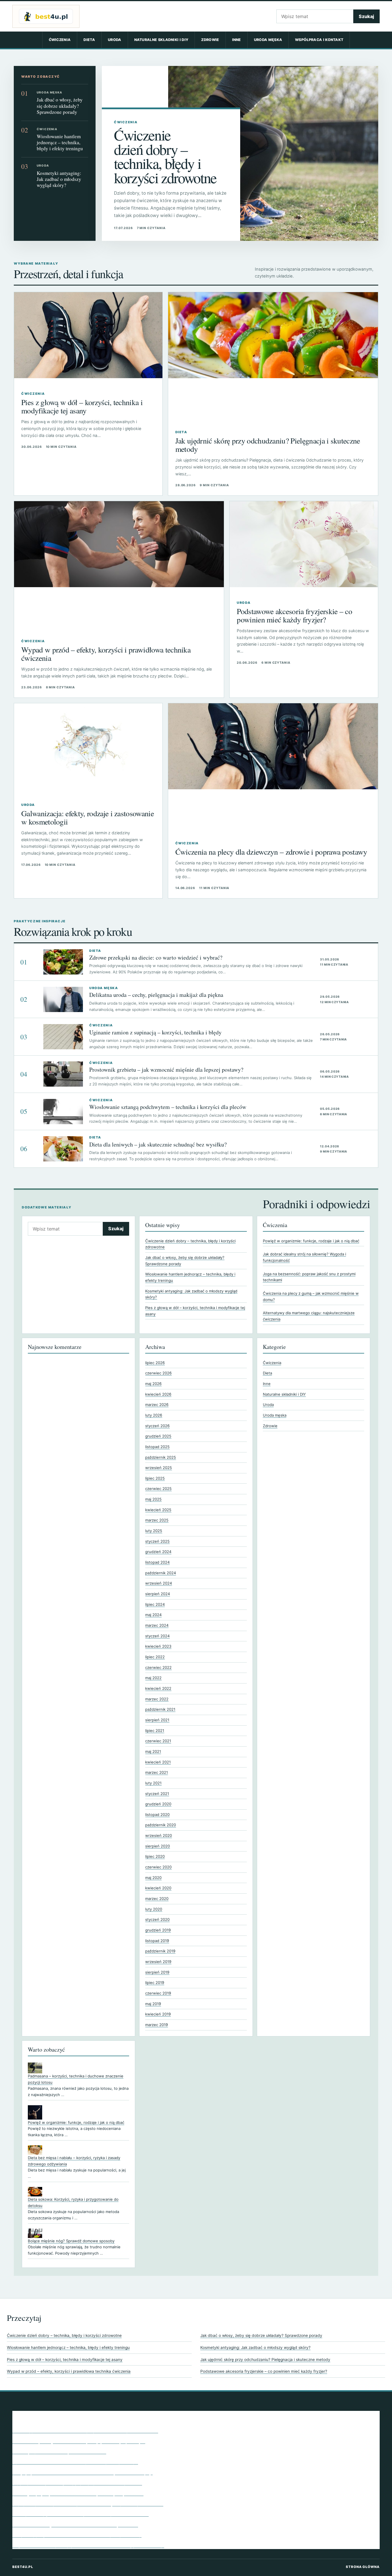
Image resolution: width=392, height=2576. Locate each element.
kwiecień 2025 (158, 1510)
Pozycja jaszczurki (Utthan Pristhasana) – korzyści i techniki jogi (83, 2472)
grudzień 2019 (158, 1930)
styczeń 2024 (157, 1636)
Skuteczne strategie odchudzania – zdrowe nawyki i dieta (75, 2524)
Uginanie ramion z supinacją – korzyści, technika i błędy (155, 1032)
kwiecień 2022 (158, 1688)
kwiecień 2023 (158, 1646)
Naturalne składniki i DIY (161, 40)
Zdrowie (210, 40)
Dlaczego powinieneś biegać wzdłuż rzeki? (59, 2451)
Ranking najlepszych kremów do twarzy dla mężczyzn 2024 (78, 2493)
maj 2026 (153, 1384)
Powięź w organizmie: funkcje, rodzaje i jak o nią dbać (311, 1241)
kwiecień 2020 (158, 1888)
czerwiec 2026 (158, 1373)
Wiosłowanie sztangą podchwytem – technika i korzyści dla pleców (168, 1107)
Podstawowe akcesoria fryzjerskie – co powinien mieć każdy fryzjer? (294, 615)
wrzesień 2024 (159, 1583)
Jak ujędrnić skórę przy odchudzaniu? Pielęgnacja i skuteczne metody (268, 445)
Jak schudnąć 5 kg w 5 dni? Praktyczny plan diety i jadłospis (79, 2441)
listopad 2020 (157, 1815)
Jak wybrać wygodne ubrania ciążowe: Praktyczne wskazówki (80, 2514)
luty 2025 (154, 1531)
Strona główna (363, 2567)
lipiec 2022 (155, 1657)
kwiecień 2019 (158, 2014)
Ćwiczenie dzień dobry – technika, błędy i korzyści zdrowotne (165, 156)
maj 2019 (153, 2004)
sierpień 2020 (158, 1846)
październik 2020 (161, 1825)
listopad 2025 (157, 1447)
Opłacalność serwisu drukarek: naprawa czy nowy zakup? (75, 2462)
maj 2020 (153, 1878)
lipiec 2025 (155, 1478)
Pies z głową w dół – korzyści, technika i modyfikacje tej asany (82, 406)
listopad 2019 (157, 1941)
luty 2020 (154, 1909)
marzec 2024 (157, 1625)
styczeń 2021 (157, 1794)
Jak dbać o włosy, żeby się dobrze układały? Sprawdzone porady (60, 106)
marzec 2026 (157, 1405)
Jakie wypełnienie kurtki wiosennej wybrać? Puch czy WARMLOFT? (85, 2430)
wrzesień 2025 (159, 1468)
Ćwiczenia (60, 40)
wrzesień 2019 (158, 1962)
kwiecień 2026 (158, 1394)
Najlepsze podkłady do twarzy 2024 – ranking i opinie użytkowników (88, 2503)
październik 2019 (160, 1951)
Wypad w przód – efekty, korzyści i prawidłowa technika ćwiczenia (106, 654)
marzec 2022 (157, 1699)
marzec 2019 (157, 2025)
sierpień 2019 (157, 1972)
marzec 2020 (157, 1899)
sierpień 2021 (157, 1720)
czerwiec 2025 (158, 1489)
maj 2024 (153, 1615)
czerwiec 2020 (158, 1867)
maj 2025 (153, 1499)
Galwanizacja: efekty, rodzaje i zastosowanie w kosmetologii (88, 817)
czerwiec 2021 (158, 1741)
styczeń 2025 (157, 1541)
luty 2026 (154, 1415)
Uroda (115, 40)
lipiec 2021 (155, 1731)
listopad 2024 (157, 1562)
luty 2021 (153, 1783)
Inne (237, 40)
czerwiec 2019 (158, 1993)
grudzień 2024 (158, 1552)
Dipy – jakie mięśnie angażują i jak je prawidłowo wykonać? (77, 2483)
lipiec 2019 (155, 1983)
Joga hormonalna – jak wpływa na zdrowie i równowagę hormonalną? (88, 2545)
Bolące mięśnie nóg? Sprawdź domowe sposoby (71, 2241)
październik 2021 (160, 1709)
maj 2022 (153, 1678)
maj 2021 (153, 1751)
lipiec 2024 (155, 1604)
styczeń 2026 (157, 1426)
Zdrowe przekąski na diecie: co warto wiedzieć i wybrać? (156, 957)
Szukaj (366, 16)
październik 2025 (161, 1457)
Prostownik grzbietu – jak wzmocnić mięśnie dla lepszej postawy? (166, 1070)
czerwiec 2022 (158, 1667)
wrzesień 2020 (159, 1835)
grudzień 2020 (158, 1804)
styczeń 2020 (157, 1919)
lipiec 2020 (155, 1856)
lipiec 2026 (155, 1363)
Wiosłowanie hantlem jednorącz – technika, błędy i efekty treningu (60, 142)
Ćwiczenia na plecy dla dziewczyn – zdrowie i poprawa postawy (271, 852)
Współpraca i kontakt (319, 40)
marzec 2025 (157, 1520)
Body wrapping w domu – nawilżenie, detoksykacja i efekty (77, 2535)
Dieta (89, 40)
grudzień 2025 (158, 1436)
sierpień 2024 (158, 1594)
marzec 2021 (157, 1772)
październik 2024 (161, 1573)
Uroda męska (268, 40)
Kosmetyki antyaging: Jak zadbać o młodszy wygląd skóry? (59, 179)
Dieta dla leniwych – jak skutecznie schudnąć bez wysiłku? (158, 1144)
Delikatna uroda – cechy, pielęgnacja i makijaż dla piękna (156, 995)
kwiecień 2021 (158, 1762)
